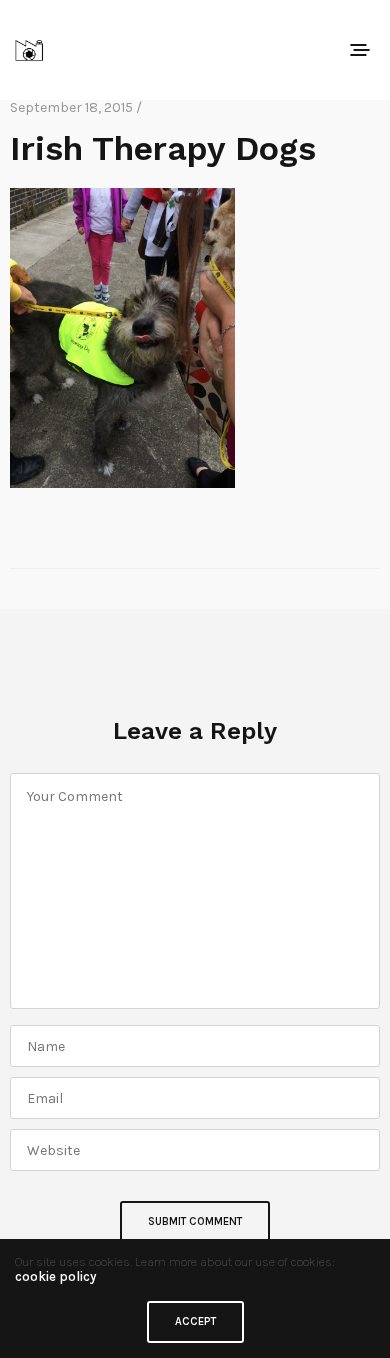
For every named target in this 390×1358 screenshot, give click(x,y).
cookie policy (55, 1276)
